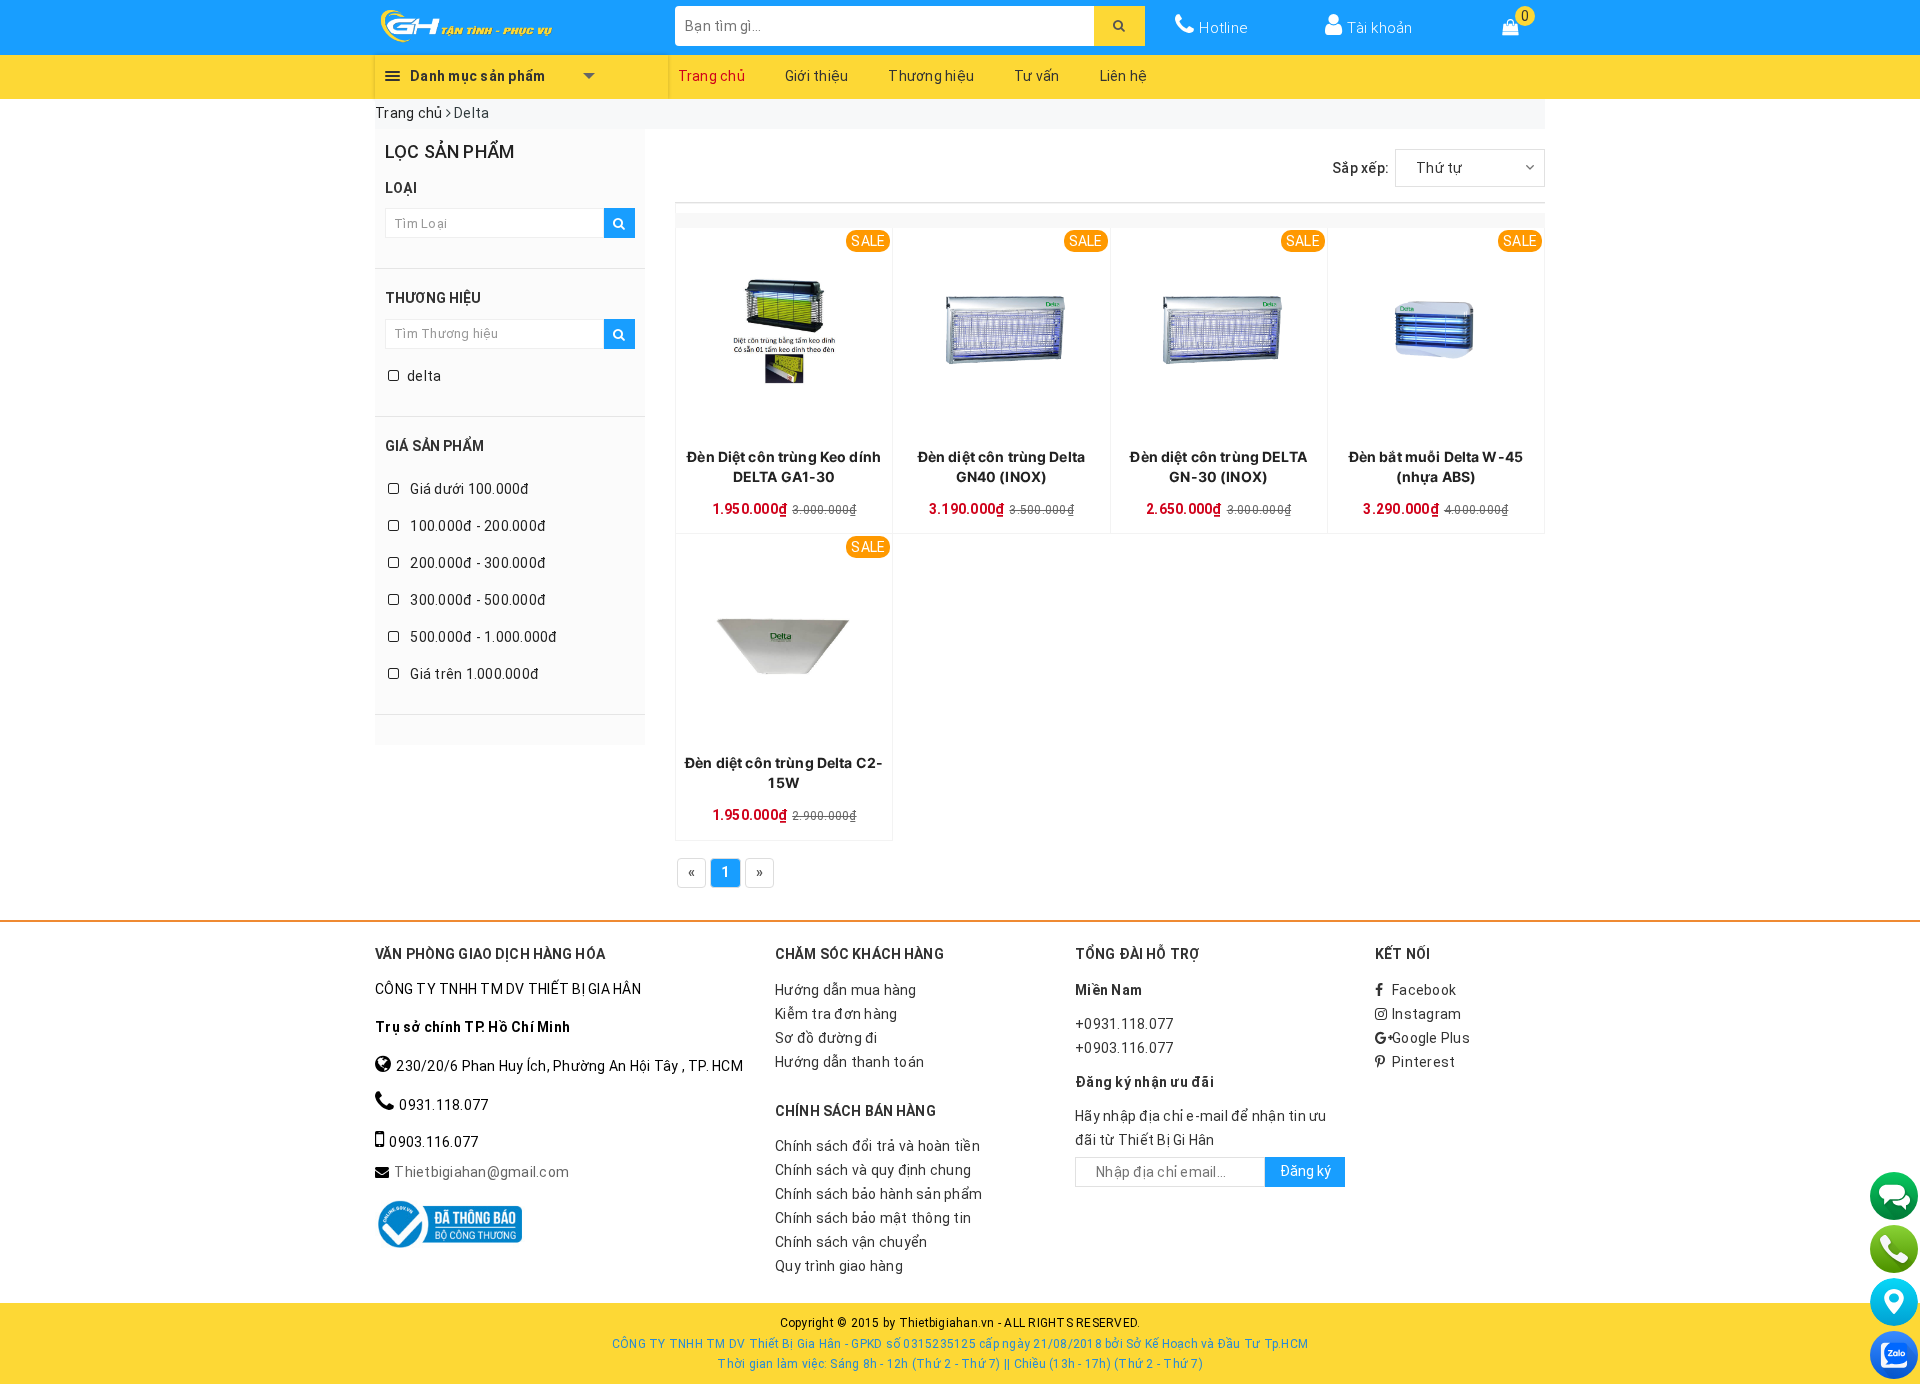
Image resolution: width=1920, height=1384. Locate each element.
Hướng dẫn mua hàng (846, 990)
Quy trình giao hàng (839, 1266)
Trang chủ (711, 76)
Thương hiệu (931, 76)
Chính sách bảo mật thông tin (873, 1218)
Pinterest (1423, 1062)
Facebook (1424, 990)
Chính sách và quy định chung (873, 1170)
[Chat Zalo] (1894, 1355)
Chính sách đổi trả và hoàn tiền (877, 1146)
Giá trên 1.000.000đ (473, 674)
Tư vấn (1037, 76)
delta (424, 376)
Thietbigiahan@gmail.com (481, 1172)
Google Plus (1431, 1038)
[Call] (1894, 1249)
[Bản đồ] (1894, 1302)
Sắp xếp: (1360, 168)
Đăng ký (1305, 1171)
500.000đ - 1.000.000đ (482, 637)
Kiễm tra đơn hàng (836, 1014)
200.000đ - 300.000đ (476, 563)
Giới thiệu (817, 76)
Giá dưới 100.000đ (468, 489)
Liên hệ (1124, 76)
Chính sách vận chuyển (851, 1242)
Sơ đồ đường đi (826, 1038)
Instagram (1426, 1014)
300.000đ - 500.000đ (476, 600)
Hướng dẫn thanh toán (849, 1062)
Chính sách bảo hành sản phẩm (878, 1194)
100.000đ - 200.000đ (476, 526)
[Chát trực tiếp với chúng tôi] (1894, 1196)
